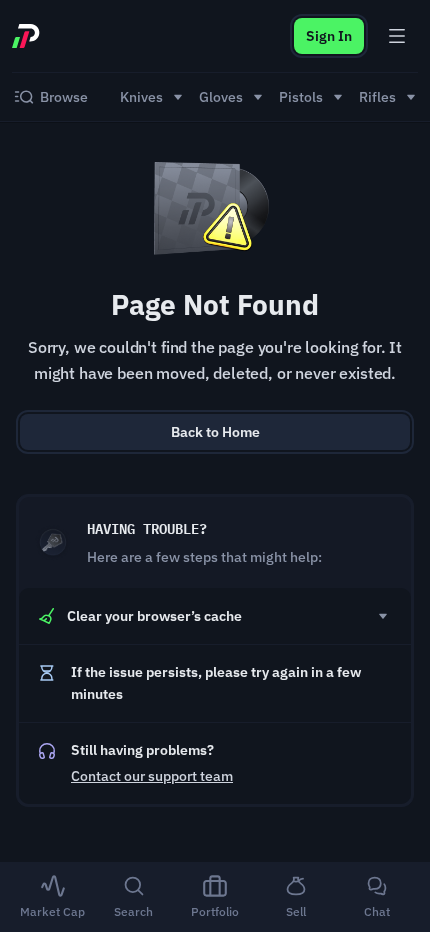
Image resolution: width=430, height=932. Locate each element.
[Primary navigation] (397, 36)
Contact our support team (152, 776)
